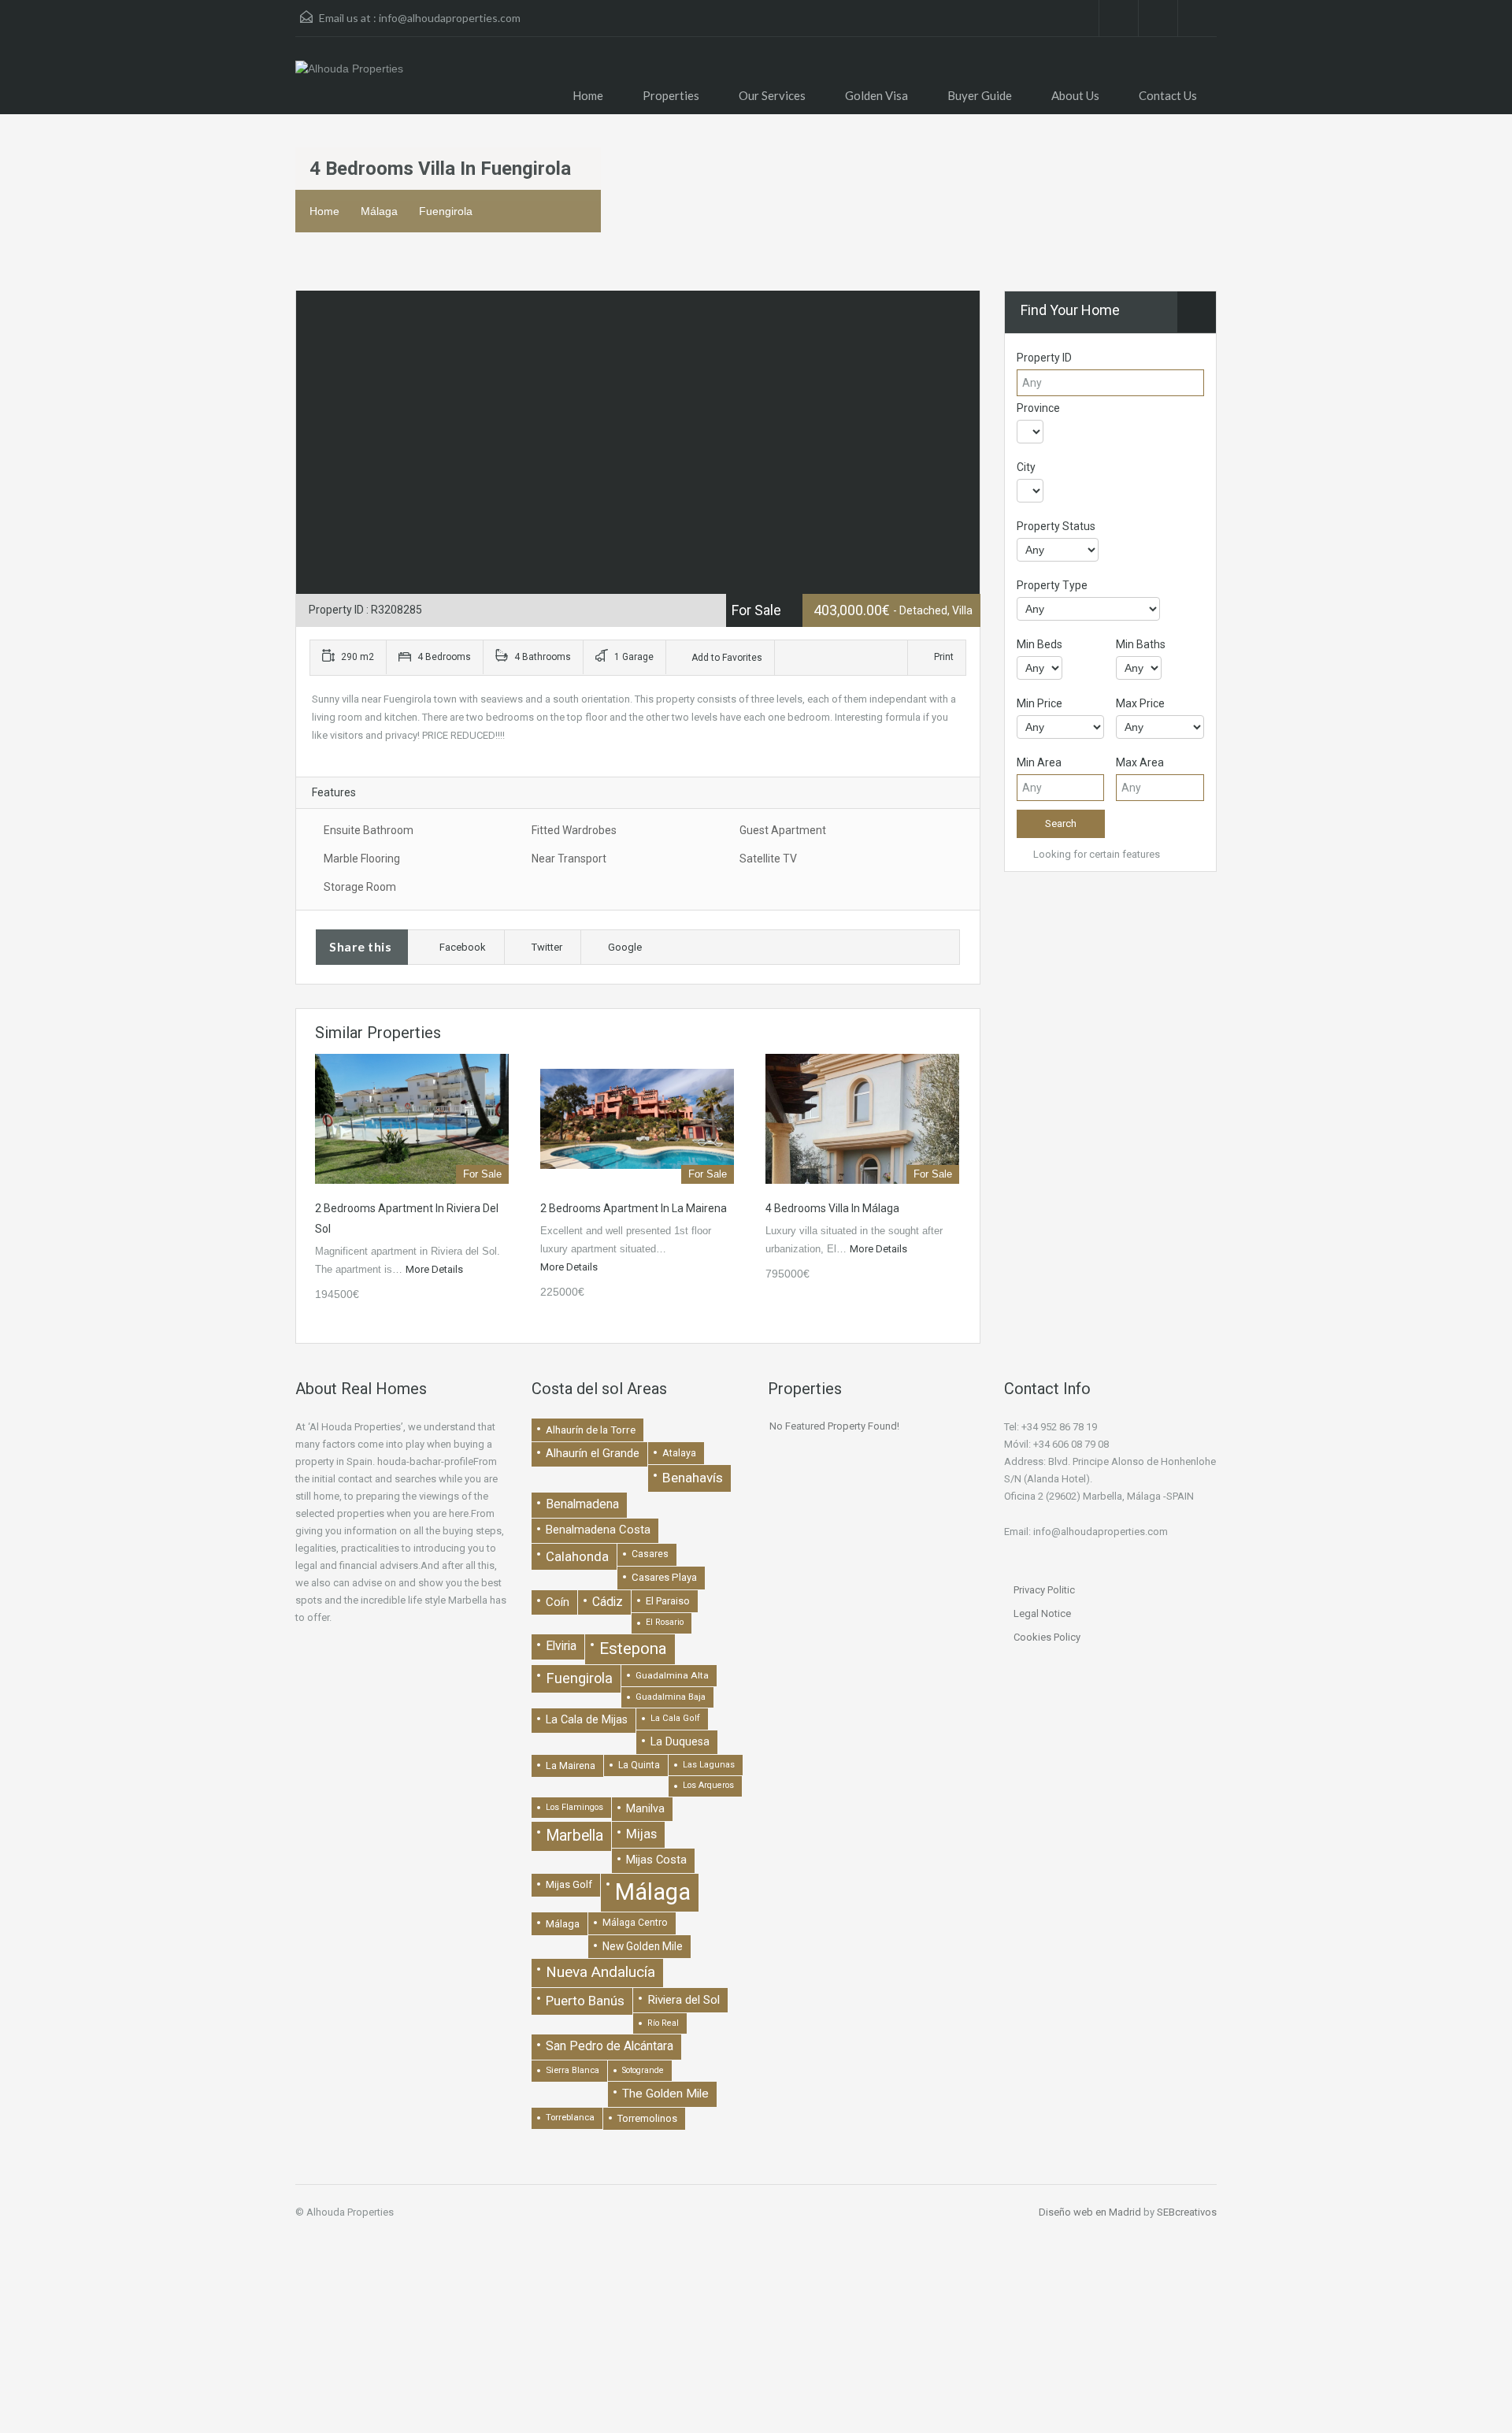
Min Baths (1141, 644)
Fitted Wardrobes (574, 830)
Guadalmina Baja (671, 1697)
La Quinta (639, 1765)
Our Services (772, 95)
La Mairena (571, 1765)
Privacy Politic (1044, 1590)
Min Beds (1039, 644)
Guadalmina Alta (672, 1675)
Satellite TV (768, 859)
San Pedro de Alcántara (610, 2046)
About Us (1075, 95)
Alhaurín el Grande (593, 1453)
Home (588, 95)
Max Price (1140, 703)
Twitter (547, 947)
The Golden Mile (665, 2094)
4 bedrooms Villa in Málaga (832, 1208)
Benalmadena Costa (598, 1530)
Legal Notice (1042, 1613)
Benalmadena (582, 1504)
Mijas (641, 1834)
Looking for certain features (1095, 854)
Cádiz (608, 1602)
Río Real (663, 2023)
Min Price (1039, 703)
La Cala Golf (675, 1718)
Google (625, 947)
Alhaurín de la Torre (591, 1430)
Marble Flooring (362, 859)
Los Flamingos (574, 1807)
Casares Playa (664, 1577)
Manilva (645, 1808)
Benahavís (693, 1478)
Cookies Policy (1047, 1637)
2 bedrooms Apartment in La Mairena (634, 1208)
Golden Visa (876, 95)
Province (1038, 408)
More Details (435, 1269)
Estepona (633, 1649)
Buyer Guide (980, 95)
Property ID (1044, 358)
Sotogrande (643, 2070)
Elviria (561, 1646)
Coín (558, 1602)
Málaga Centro (635, 1923)
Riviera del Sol (684, 2000)
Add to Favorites (726, 658)
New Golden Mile (643, 1946)
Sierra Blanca (573, 2070)
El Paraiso (668, 1601)
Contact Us (1168, 95)
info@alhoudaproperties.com (450, 18)
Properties (671, 95)
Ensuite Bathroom (369, 830)
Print (944, 657)
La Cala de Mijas (587, 1720)
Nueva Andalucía (600, 1972)
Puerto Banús (585, 2001)
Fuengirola (446, 211)
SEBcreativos (1187, 2212)
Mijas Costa (656, 1860)
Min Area (1039, 762)
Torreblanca (570, 2117)
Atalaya (679, 1453)
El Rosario (665, 1622)
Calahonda (577, 1556)
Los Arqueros (708, 1785)
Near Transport (569, 859)
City (1026, 467)
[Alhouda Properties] (349, 76)
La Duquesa (680, 1742)
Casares (650, 1554)
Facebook (463, 947)
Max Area (1140, 762)
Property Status (1056, 526)
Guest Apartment (783, 830)
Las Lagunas (709, 1765)
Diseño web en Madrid (1090, 2212)
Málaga (379, 211)
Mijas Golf (569, 1884)
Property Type (1052, 585)
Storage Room (360, 887)
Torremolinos (647, 2118)
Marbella (574, 1836)
